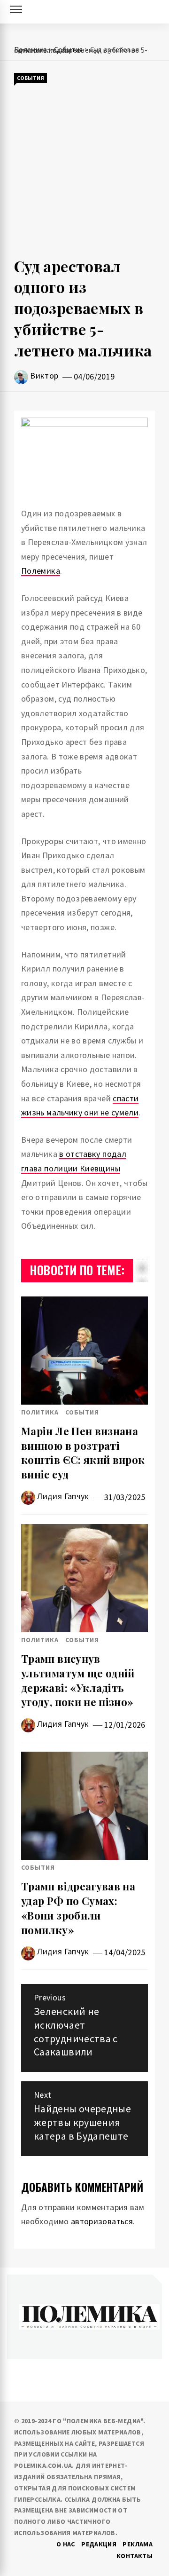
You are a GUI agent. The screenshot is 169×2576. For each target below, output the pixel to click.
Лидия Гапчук (63, 1496)
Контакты (134, 2556)
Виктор (44, 375)
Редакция (99, 2544)
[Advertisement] (84, 170)
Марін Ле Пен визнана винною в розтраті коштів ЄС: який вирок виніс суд (83, 1453)
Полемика (41, 571)
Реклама (138, 2544)
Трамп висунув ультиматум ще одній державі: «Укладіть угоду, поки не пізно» (78, 1680)
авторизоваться (102, 2221)
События (31, 78)
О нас (66, 2544)
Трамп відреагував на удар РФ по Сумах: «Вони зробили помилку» (78, 1908)
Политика (40, 1412)
